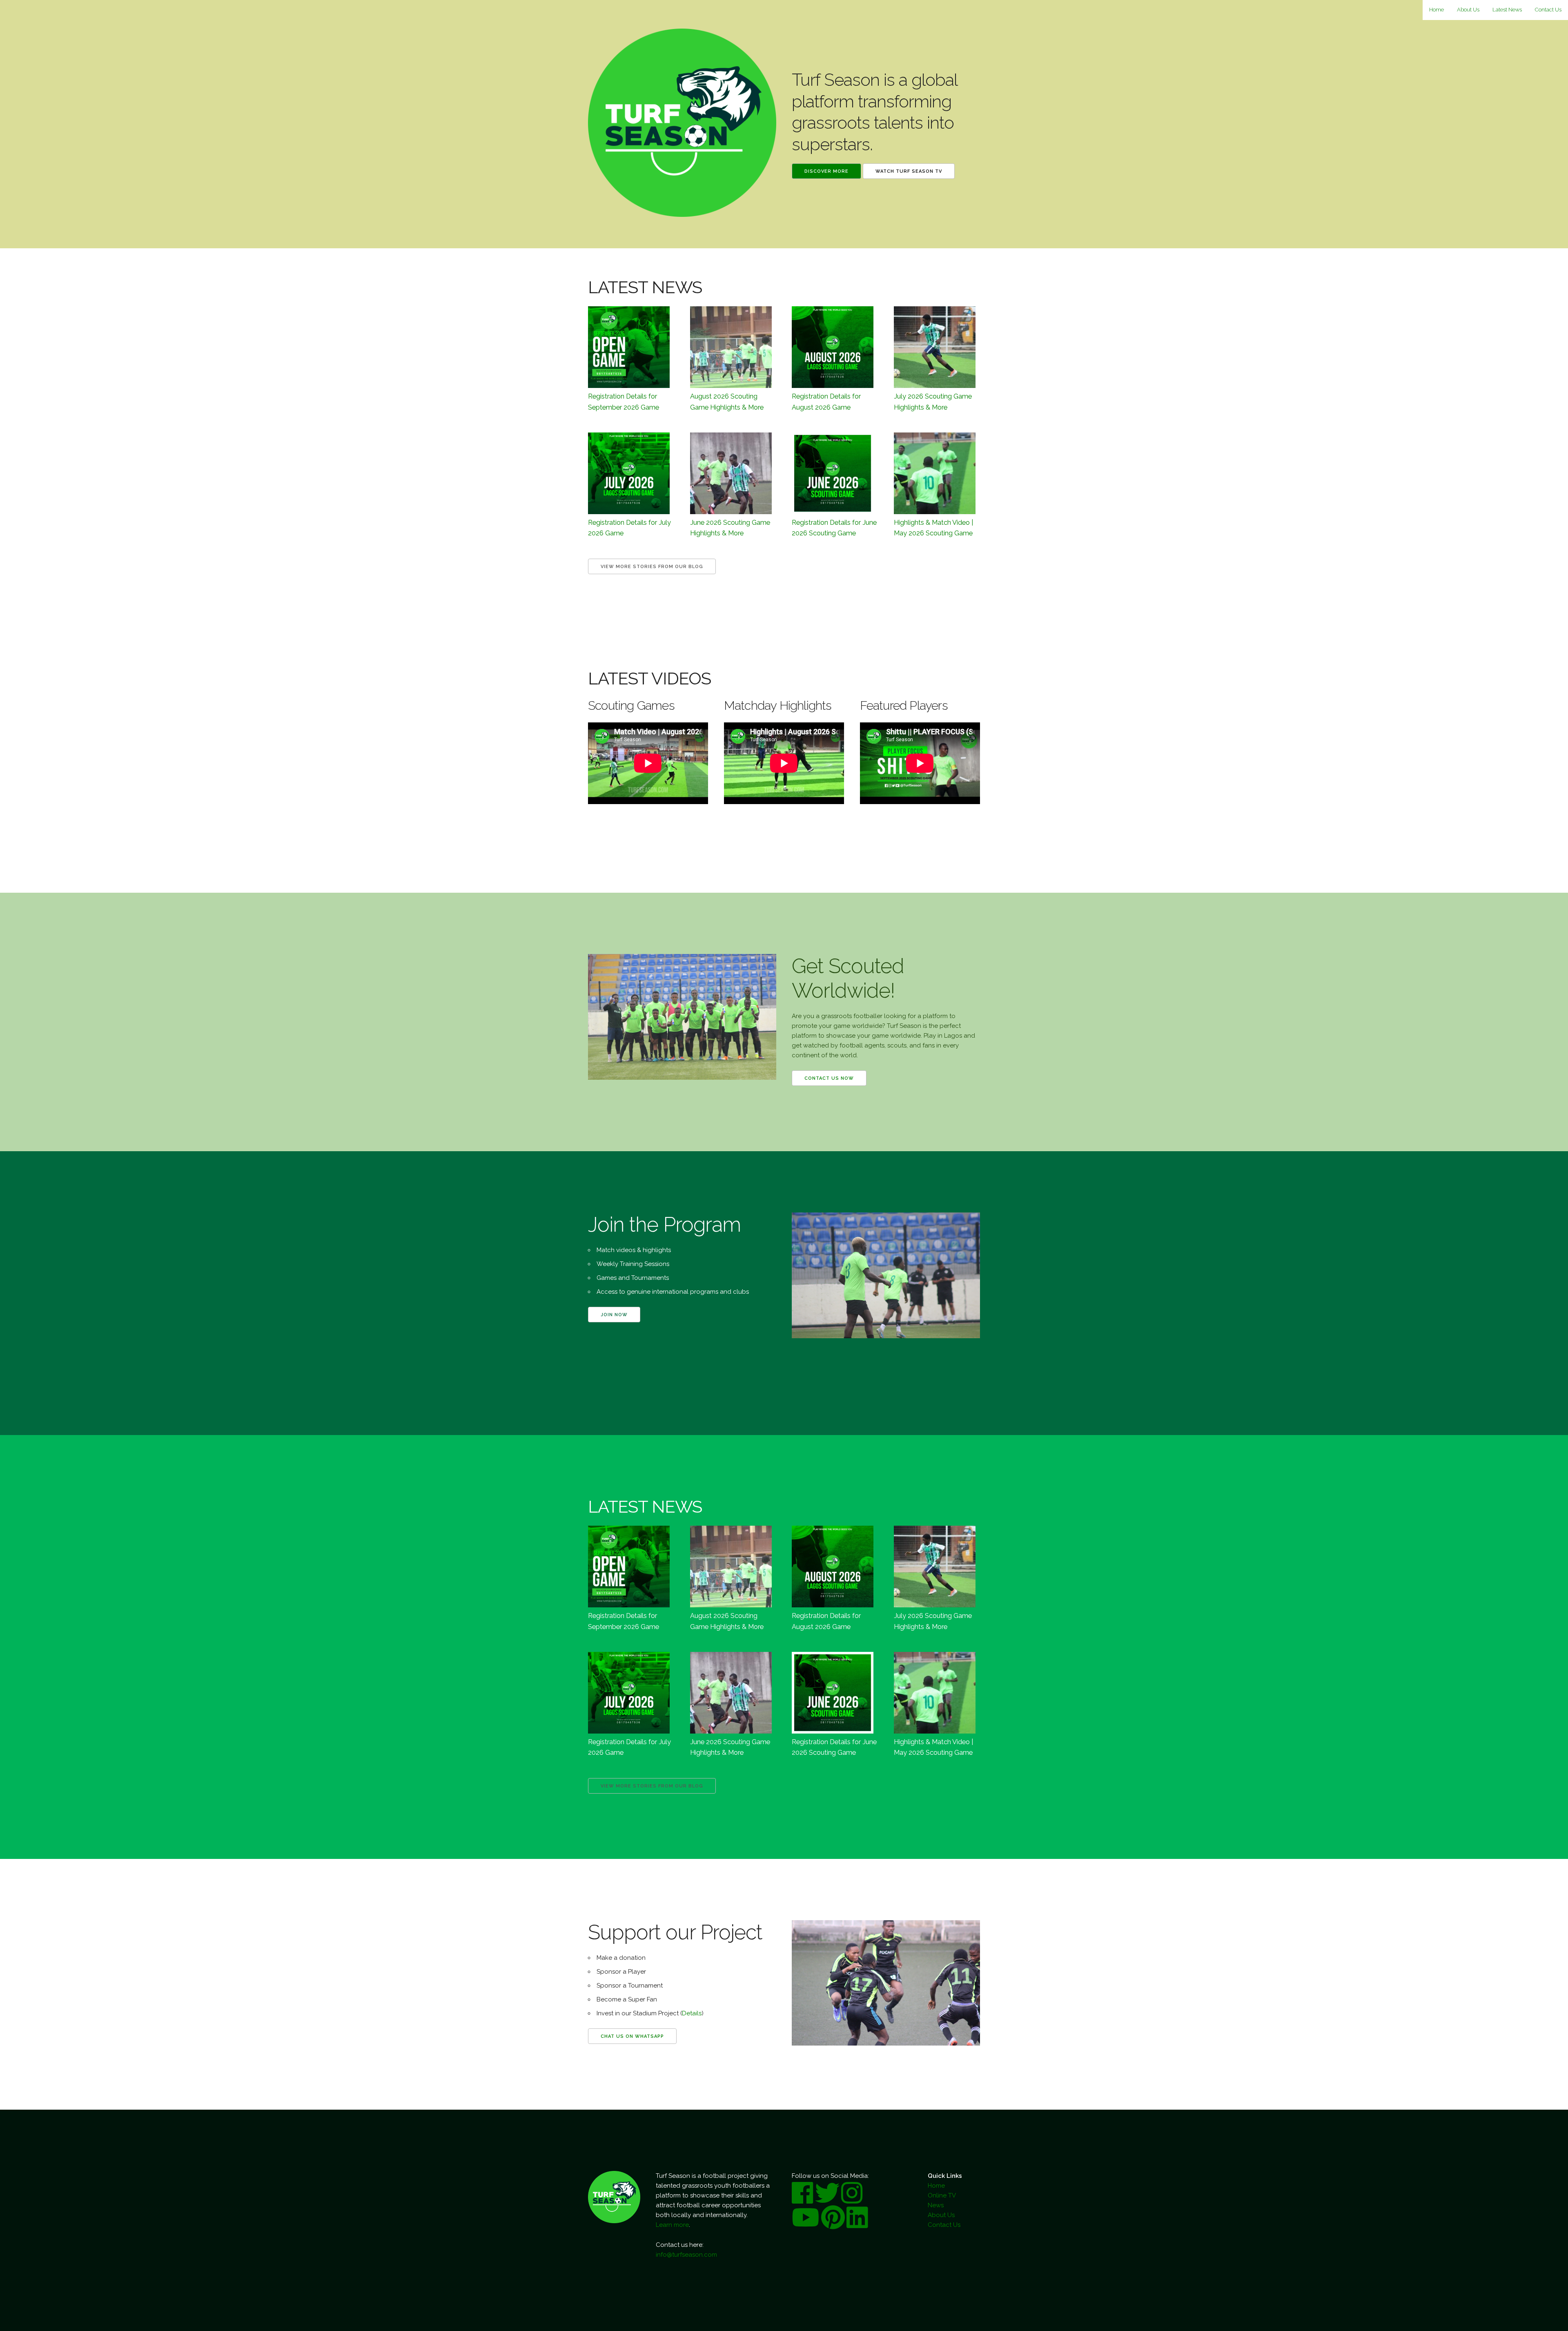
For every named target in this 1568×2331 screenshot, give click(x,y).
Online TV (942, 2195)
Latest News (1507, 10)
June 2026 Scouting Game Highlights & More (730, 528)
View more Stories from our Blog (652, 567)
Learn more (672, 2225)
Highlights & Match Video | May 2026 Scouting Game (933, 528)
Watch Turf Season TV (909, 171)
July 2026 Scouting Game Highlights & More (933, 401)
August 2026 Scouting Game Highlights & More (727, 401)
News (936, 2205)
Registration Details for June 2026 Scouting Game (834, 528)
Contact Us (1548, 10)
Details (692, 2013)
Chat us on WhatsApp (632, 2036)
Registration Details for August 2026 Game (826, 401)
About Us (1468, 10)
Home (1437, 10)
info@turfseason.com (686, 2255)
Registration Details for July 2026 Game (629, 528)
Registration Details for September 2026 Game (624, 401)
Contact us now (829, 1078)
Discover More (826, 171)
